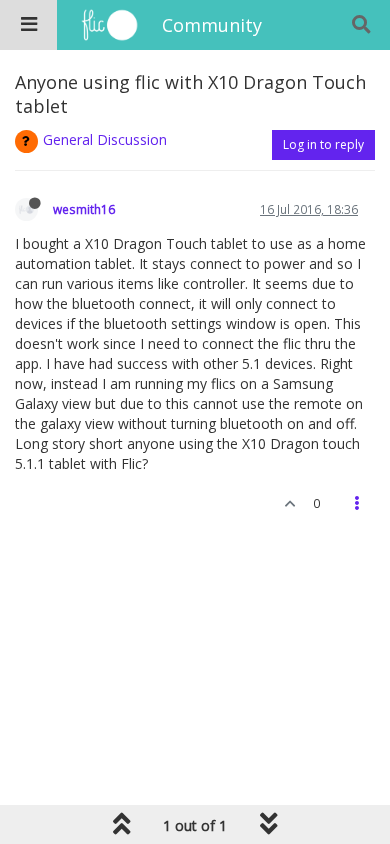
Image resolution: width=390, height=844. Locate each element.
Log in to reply (323, 144)
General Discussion (105, 139)
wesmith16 (84, 209)
